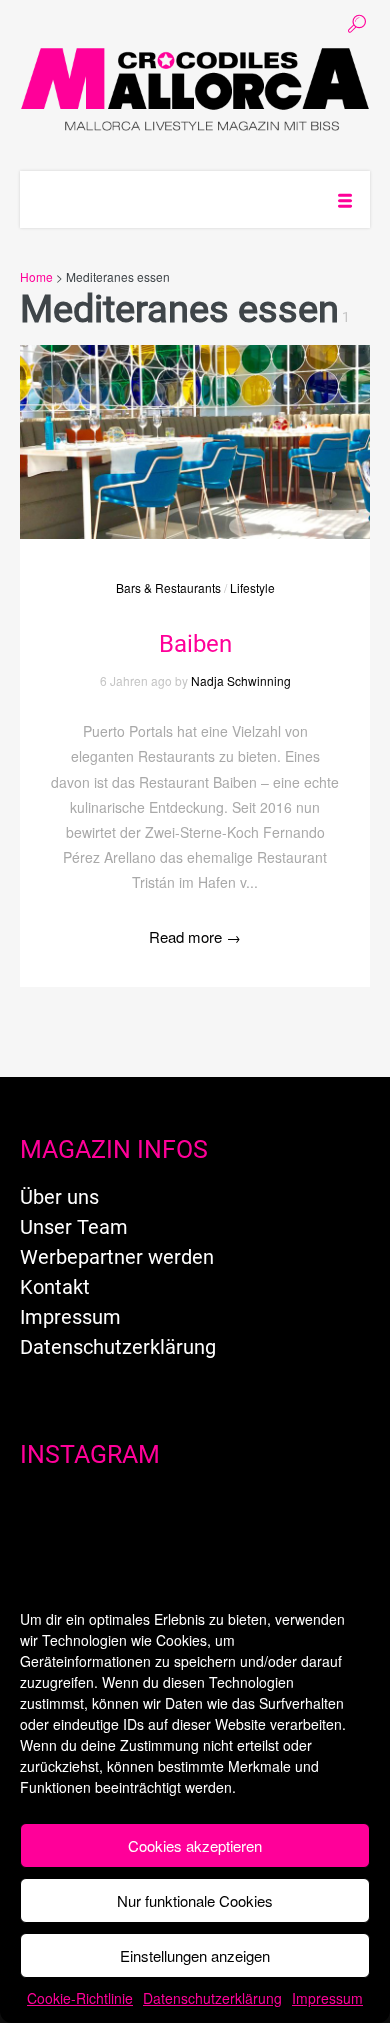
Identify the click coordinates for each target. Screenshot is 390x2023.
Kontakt (55, 1287)
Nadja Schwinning (241, 680)
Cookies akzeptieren (195, 1845)
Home (36, 276)
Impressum (327, 1998)
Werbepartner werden (117, 1257)
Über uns (59, 1197)
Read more (195, 936)
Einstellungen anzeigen (195, 1955)
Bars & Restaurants (168, 587)
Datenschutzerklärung (212, 1998)
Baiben (195, 644)
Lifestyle (252, 587)
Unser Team (74, 1227)
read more (195, 422)
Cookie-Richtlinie (80, 1998)
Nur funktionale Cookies (195, 1900)
